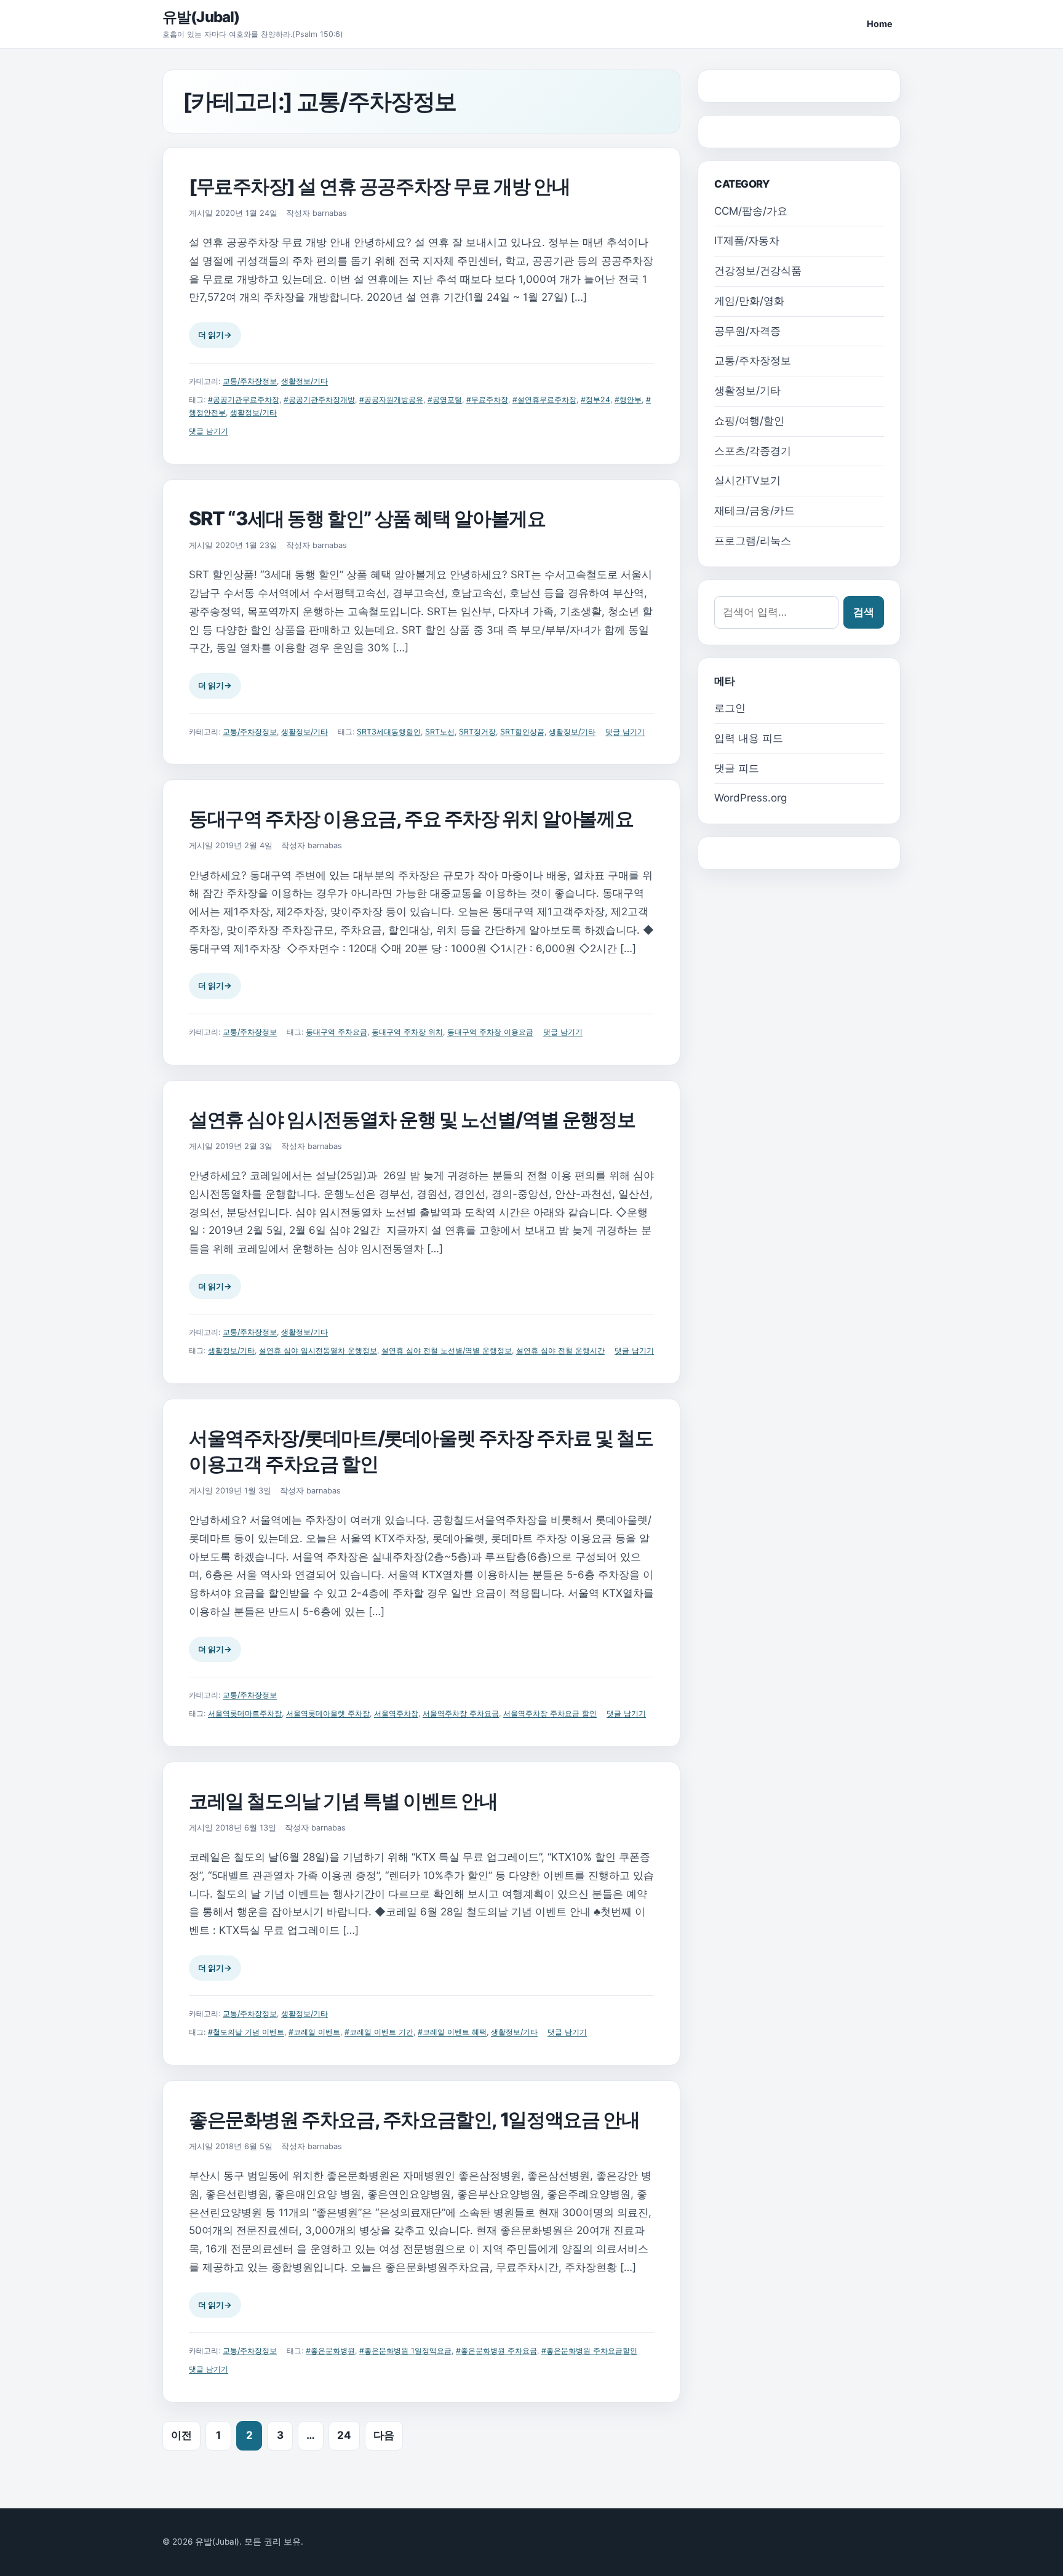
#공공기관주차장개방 (319, 400)
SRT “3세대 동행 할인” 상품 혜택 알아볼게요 (367, 518)
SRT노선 (440, 732)
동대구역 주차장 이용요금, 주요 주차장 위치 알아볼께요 (411, 818)
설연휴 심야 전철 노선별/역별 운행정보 (447, 1350)
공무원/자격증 (747, 331)
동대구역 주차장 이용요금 (490, 1032)
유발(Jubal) (201, 17)
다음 (384, 2435)
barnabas (330, 213)
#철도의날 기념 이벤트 (246, 2032)
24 (344, 2435)
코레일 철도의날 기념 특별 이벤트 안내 (343, 1801)
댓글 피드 (737, 768)
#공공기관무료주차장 (244, 400)
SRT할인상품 (522, 732)
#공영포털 (445, 400)
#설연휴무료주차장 (544, 400)
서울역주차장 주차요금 (461, 1713)
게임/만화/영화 (749, 301)
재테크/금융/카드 (754, 511)
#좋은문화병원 (330, 2351)
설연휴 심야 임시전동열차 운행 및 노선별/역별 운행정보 (412, 1119)
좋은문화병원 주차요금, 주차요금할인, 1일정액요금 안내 (414, 2119)
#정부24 (595, 400)
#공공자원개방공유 (391, 400)
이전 (181, 2435)
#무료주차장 (487, 400)
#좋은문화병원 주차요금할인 (589, 2351)
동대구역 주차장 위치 (407, 1032)
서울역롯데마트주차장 (245, 1713)
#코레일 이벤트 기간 (379, 2032)
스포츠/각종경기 (753, 451)
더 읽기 (215, 335)
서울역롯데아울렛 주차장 (328, 1713)
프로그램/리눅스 (753, 541)
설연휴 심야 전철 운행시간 (560, 1350)
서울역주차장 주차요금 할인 (550, 1713)
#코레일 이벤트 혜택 (452, 2032)
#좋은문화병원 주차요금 (496, 2351)
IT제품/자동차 (747, 241)
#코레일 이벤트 (314, 2032)
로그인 (730, 708)
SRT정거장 (477, 732)
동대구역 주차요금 (336, 1032)
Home (880, 24)
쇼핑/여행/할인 (749, 421)
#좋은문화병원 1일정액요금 (405, 2351)
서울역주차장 (396, 1713)
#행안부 (628, 400)
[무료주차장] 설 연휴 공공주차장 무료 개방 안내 (379, 186)
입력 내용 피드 (749, 738)
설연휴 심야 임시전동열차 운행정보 (318, 1350)
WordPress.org (750, 798)
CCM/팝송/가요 (751, 211)
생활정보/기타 (305, 381)
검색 (864, 612)
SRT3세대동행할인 (389, 732)
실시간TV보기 (747, 480)
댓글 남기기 (209, 431)
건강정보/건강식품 (758, 271)
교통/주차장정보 (250, 381)
